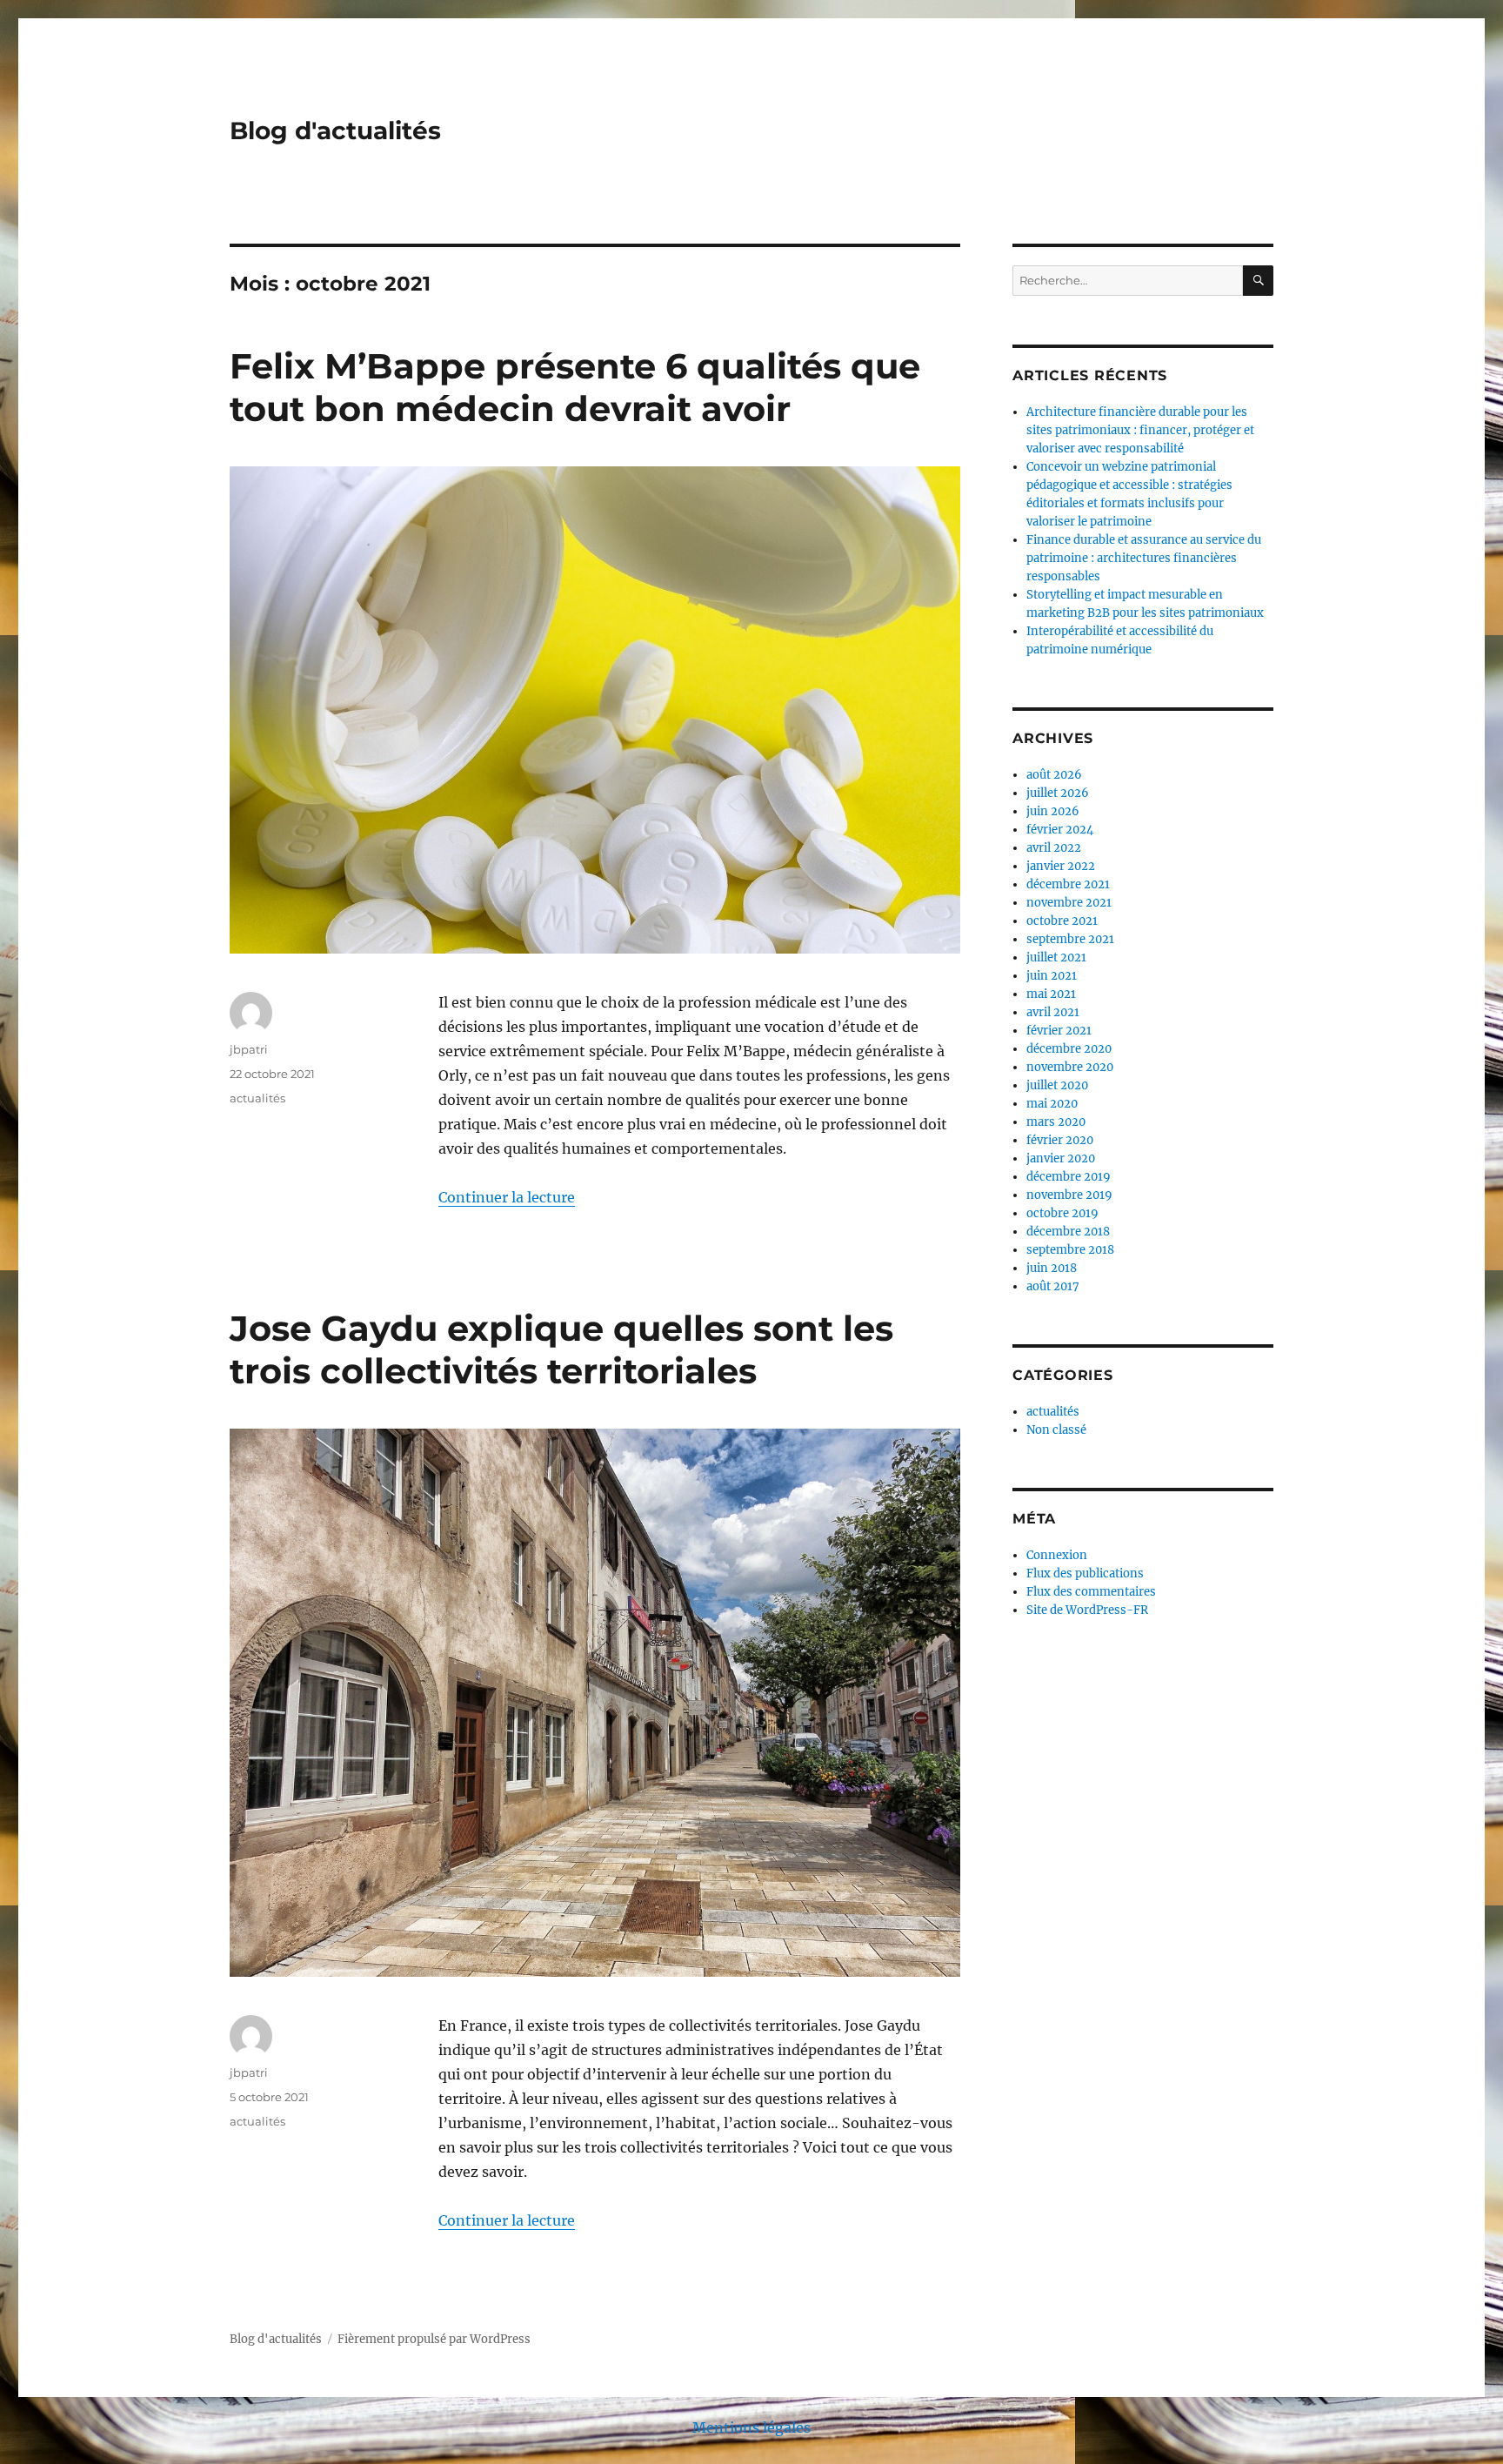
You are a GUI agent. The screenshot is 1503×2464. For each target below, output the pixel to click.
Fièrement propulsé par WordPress (434, 2339)
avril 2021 (1053, 1012)
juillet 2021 (1056, 957)
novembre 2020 (1070, 1067)
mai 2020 (1052, 1104)
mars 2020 (1056, 1122)
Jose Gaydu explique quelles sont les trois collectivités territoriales (561, 1349)
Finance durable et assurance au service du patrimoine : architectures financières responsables (1144, 558)
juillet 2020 (1057, 1085)
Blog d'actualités (335, 131)
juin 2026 (1053, 811)
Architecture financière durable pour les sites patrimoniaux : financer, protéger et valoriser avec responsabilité (1140, 430)
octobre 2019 (1062, 1213)
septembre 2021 (1070, 939)
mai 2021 (1051, 994)
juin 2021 (1052, 976)
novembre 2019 (1069, 1195)
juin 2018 (1052, 1268)
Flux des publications (1085, 1573)
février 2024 (1060, 830)
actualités (257, 1098)
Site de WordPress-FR (1087, 1610)
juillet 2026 (1058, 793)
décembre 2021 (1068, 884)
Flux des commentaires (1091, 1592)
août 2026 (1054, 775)
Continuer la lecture (507, 1197)
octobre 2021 (1062, 921)
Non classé (1056, 1430)
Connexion (1057, 1555)
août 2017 (1053, 1286)
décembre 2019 (1069, 1177)
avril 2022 (1054, 848)
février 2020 (1060, 1140)
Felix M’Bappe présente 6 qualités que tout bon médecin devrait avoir (575, 387)
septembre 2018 (1070, 1250)
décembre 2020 (1069, 1049)
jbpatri (249, 1049)
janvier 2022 (1061, 866)
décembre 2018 (1068, 1232)
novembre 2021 (1069, 903)
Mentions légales (751, 2427)
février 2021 (1059, 1031)
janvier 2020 (1061, 1158)
